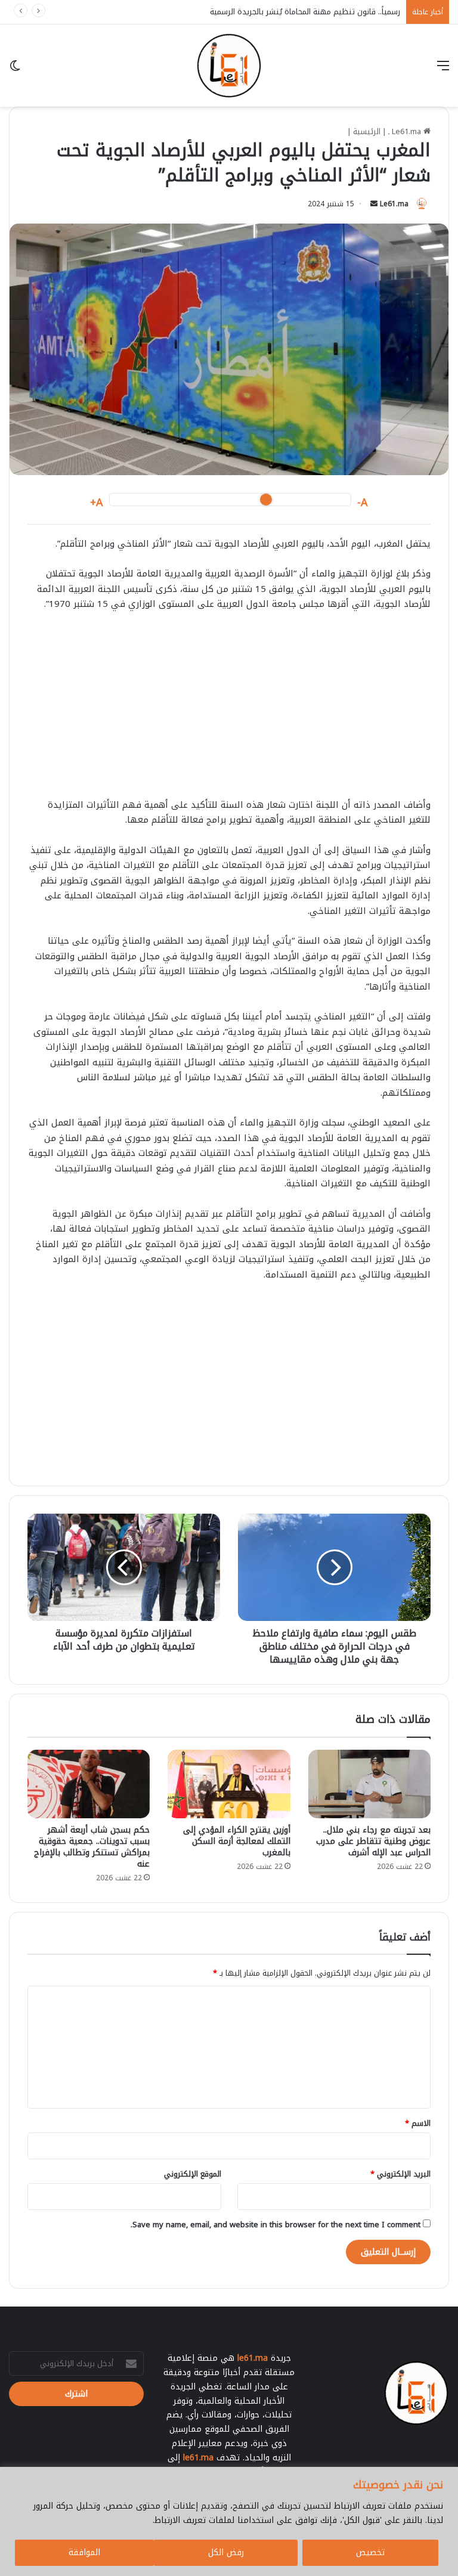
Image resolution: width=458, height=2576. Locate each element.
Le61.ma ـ (406, 131)
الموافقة (84, 2552)
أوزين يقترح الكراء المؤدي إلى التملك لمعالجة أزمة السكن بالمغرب (237, 1841)
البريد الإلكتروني (400, 2174)
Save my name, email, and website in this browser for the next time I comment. (276, 2225)
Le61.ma (394, 204)
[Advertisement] (229, 711)
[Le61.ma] (229, 66)
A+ (97, 503)
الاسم (418, 2123)
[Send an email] (374, 204)
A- (363, 503)
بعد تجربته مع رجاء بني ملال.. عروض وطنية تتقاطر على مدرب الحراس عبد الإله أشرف (373, 1841)
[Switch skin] (15, 70)
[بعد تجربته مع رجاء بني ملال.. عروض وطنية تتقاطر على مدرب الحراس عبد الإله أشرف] (369, 1784)
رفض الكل (226, 2552)
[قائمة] (443, 70)
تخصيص (370, 2552)
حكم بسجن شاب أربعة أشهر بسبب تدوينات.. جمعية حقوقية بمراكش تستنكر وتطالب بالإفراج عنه (92, 1847)
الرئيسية (367, 131)
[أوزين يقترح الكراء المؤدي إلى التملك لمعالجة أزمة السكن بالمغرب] (229, 1784)
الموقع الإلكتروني (193, 2174)
